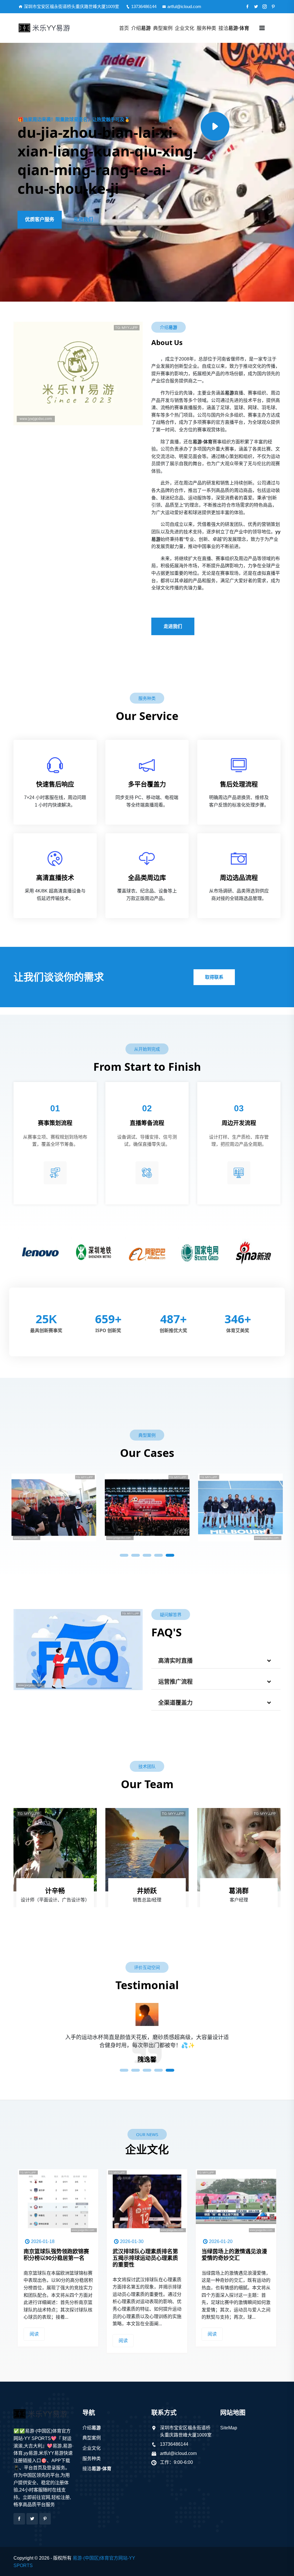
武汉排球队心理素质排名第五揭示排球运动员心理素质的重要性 (56, 2258)
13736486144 (144, 6)
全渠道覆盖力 (175, 1703)
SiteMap (229, 2428)
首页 (124, 28)
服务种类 (206, 28)
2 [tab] (136, 1555)
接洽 (234, 28)
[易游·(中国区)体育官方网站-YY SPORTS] (48, 28)
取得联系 (214, 977)
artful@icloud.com (184, 6)
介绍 (141, 28)
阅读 (34, 2341)
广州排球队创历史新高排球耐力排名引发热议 (234, 2255)
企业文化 (185, 28)
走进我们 (83, 220)
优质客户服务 (40, 220)
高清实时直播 (175, 1661)
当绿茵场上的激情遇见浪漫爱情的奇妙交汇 (145, 2255)
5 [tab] (170, 1555)
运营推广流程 (175, 1682)
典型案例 (163, 28)
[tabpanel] (54, 1505)
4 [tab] (158, 1555)
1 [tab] (124, 1555)
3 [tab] (147, 1555)
